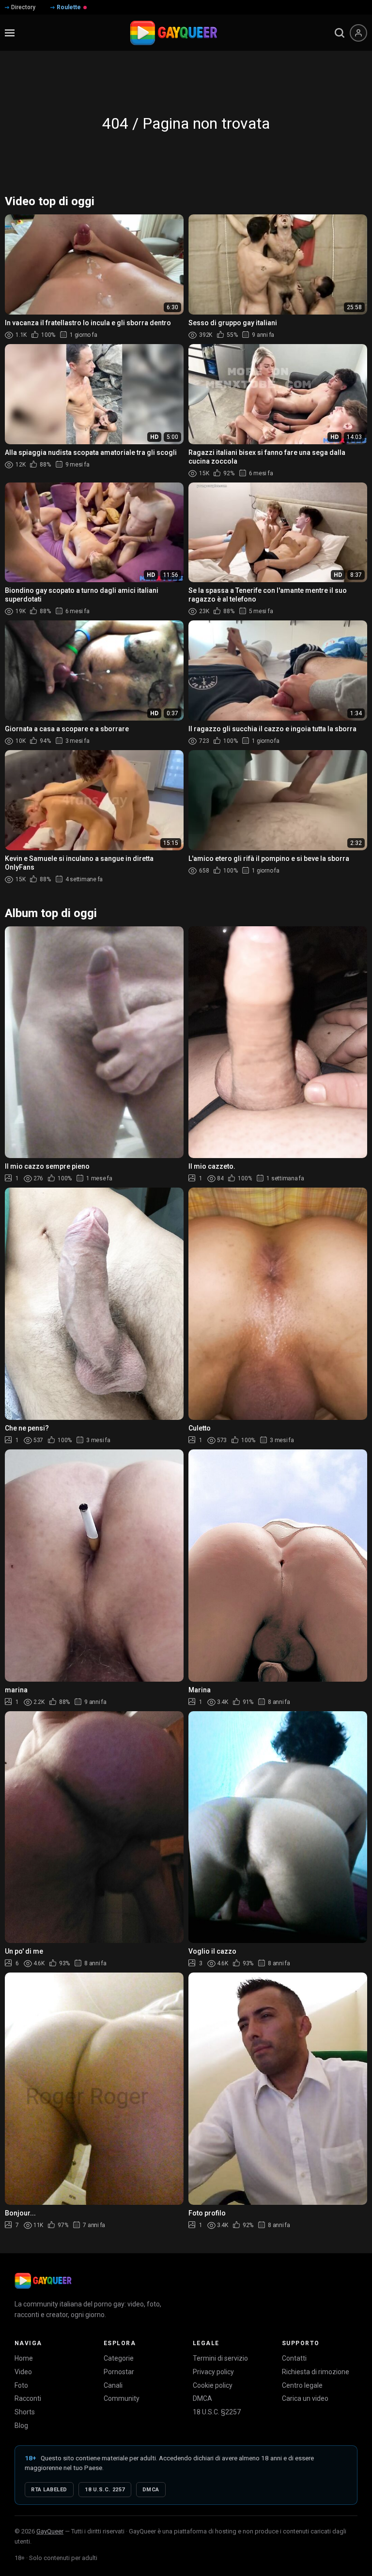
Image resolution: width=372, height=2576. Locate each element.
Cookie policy (213, 2385)
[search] (340, 33)
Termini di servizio (220, 2358)
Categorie (119, 2358)
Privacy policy (213, 2372)
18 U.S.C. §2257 (217, 2412)
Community (122, 2398)
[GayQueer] (43, 2281)
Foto (21, 2385)
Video (23, 2372)
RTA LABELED (49, 2490)
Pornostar (119, 2372)
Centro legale (302, 2385)
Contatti (294, 2358)
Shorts (25, 2412)
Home (24, 2358)
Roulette (69, 7)
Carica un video (305, 2398)
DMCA (202, 2398)
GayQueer (50, 2531)
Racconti (28, 2398)
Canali (113, 2385)
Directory (23, 7)
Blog (21, 2425)
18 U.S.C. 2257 (105, 2490)
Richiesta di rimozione (316, 2372)
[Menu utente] (358, 33)
